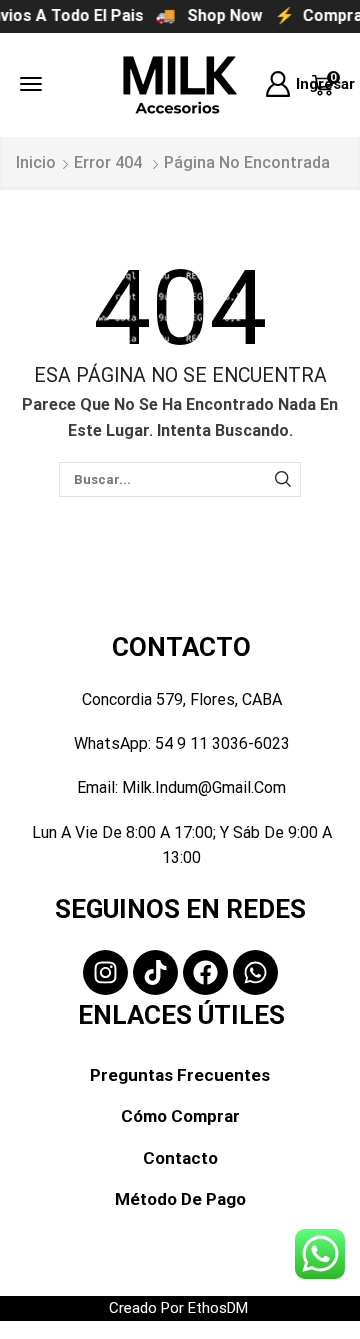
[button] (31, 84)
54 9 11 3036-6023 (222, 743)
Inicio (36, 162)
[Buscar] (283, 479)
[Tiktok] (155, 972)
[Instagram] (105, 972)
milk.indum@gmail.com (204, 787)
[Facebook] (205, 972)
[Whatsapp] (255, 972)
